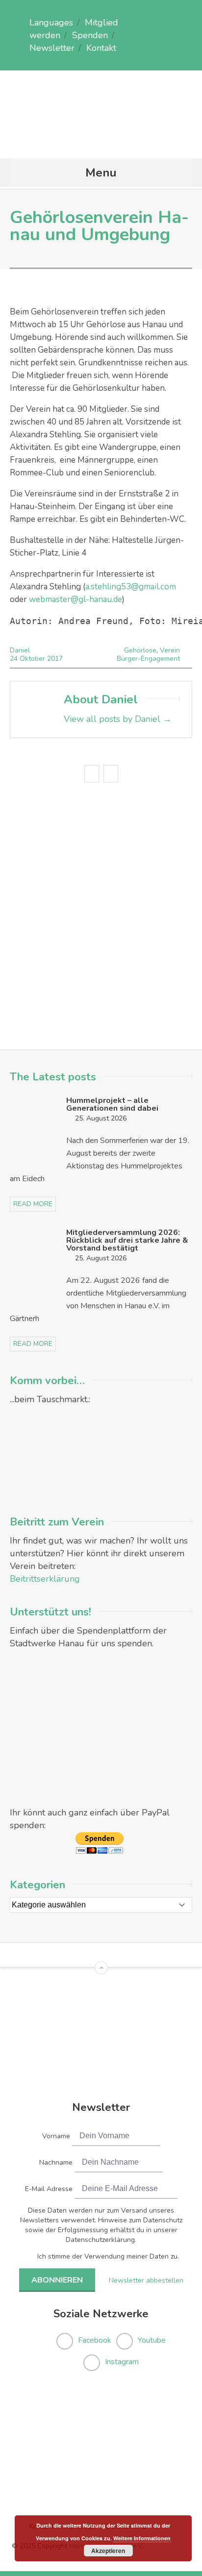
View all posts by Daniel (118, 719)
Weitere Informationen (142, 2538)
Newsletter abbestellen (146, 2280)
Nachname (56, 2162)
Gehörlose (140, 650)
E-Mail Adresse (49, 2189)
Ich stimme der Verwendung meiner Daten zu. (108, 2256)
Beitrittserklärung (45, 1579)
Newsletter (52, 48)
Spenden (90, 35)
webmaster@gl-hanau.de (76, 599)
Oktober (33, 659)
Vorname (56, 2136)
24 (15, 659)
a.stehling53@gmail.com (131, 587)
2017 (55, 659)
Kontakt (101, 48)
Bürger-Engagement (148, 659)
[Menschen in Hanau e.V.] (101, 139)
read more (33, 1204)
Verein (170, 650)
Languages (51, 22)
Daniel (20, 650)
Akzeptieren (108, 2551)
